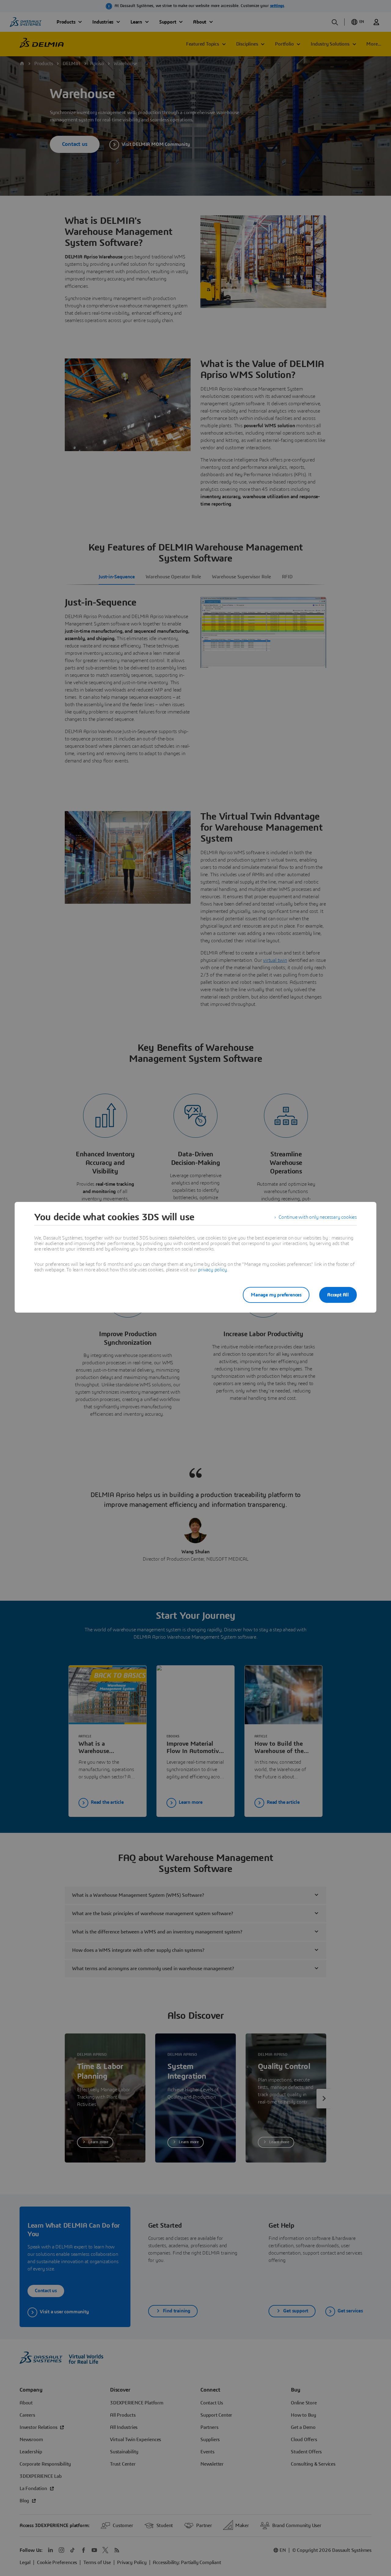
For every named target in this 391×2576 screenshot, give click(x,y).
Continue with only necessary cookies (318, 1217)
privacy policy (212, 1270)
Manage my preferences (276, 1295)
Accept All (338, 1295)
